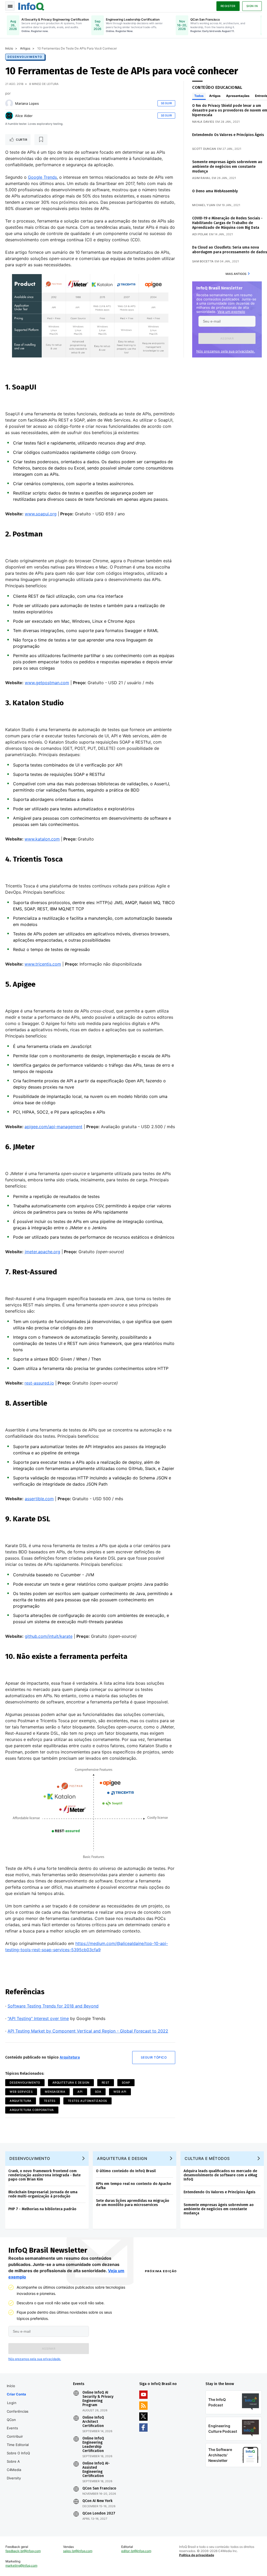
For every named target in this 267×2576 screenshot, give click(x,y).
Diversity (14, 2478)
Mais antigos (236, 274)
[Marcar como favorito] (41, 140)
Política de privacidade (197, 2555)
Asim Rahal (201, 178)
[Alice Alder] (9, 116)
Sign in (252, 6)
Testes (50, 2101)
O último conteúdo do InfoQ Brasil (126, 2171)
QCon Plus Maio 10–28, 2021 (166, 2362)
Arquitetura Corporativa (32, 2110)
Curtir (22, 140)
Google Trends (42, 177)
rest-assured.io (39, 1383)
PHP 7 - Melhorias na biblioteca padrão (42, 2209)
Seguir (166, 103)
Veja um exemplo (231, 312)
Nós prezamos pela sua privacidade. (226, 351)
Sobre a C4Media (14, 2466)
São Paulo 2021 (213, 2355)
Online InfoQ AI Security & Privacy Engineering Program (98, 2399)
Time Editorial (18, 2445)
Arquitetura (70, 2057)
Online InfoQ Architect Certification (93, 2422)
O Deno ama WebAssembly (215, 191)
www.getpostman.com (47, 683)
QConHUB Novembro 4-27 (164, 2355)
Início (9, 48)
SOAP (126, 2083)
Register (228, 6)
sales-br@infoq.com (78, 2551)
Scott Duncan (204, 149)
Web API (120, 2092)
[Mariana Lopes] (9, 103)
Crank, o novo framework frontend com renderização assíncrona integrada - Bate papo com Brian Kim (44, 2175)
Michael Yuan (204, 205)
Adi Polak (200, 234)
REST (106, 2083)
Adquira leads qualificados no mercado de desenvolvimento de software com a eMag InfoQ (220, 2175)
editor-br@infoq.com (136, 2551)
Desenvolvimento (25, 57)
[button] (227, 338)
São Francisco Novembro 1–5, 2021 (229, 2362)
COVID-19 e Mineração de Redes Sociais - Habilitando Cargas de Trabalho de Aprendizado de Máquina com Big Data (227, 223)
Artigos (25, 48)
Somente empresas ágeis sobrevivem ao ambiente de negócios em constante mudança (227, 167)
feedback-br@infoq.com (23, 2551)
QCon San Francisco (99, 2488)
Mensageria (55, 2092)
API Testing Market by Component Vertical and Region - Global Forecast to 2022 (88, 2031)
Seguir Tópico (154, 2057)
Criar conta (16, 2394)
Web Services (21, 2092)
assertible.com (39, 1499)
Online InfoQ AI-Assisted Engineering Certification (96, 2470)
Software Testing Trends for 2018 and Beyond (53, 2006)
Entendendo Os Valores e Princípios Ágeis (228, 135)
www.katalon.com (42, 839)
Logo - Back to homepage (31, 6)
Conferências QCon (18, 2416)
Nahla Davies (203, 122)
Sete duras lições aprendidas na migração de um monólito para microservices (133, 2203)
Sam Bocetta (203, 261)
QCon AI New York (97, 2501)
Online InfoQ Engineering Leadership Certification (93, 2445)
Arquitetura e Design (71, 2083)
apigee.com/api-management (53, 1127)
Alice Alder (24, 116)
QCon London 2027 (99, 2513)
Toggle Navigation (10, 6)
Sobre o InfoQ (18, 2453)
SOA (98, 2092)
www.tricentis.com (43, 964)
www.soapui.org (41, 514)
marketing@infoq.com (21, 2565)
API (80, 2092)
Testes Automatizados (87, 2101)
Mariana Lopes (27, 103)
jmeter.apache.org (43, 1252)
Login (12, 2403)
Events (12, 2428)
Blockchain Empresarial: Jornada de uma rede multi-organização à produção (43, 2194)
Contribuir (15, 2436)
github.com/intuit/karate (49, 1636)
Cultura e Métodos (207, 2158)
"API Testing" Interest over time (38, 2018)
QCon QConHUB (175, 2282)
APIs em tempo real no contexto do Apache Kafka (133, 2186)
